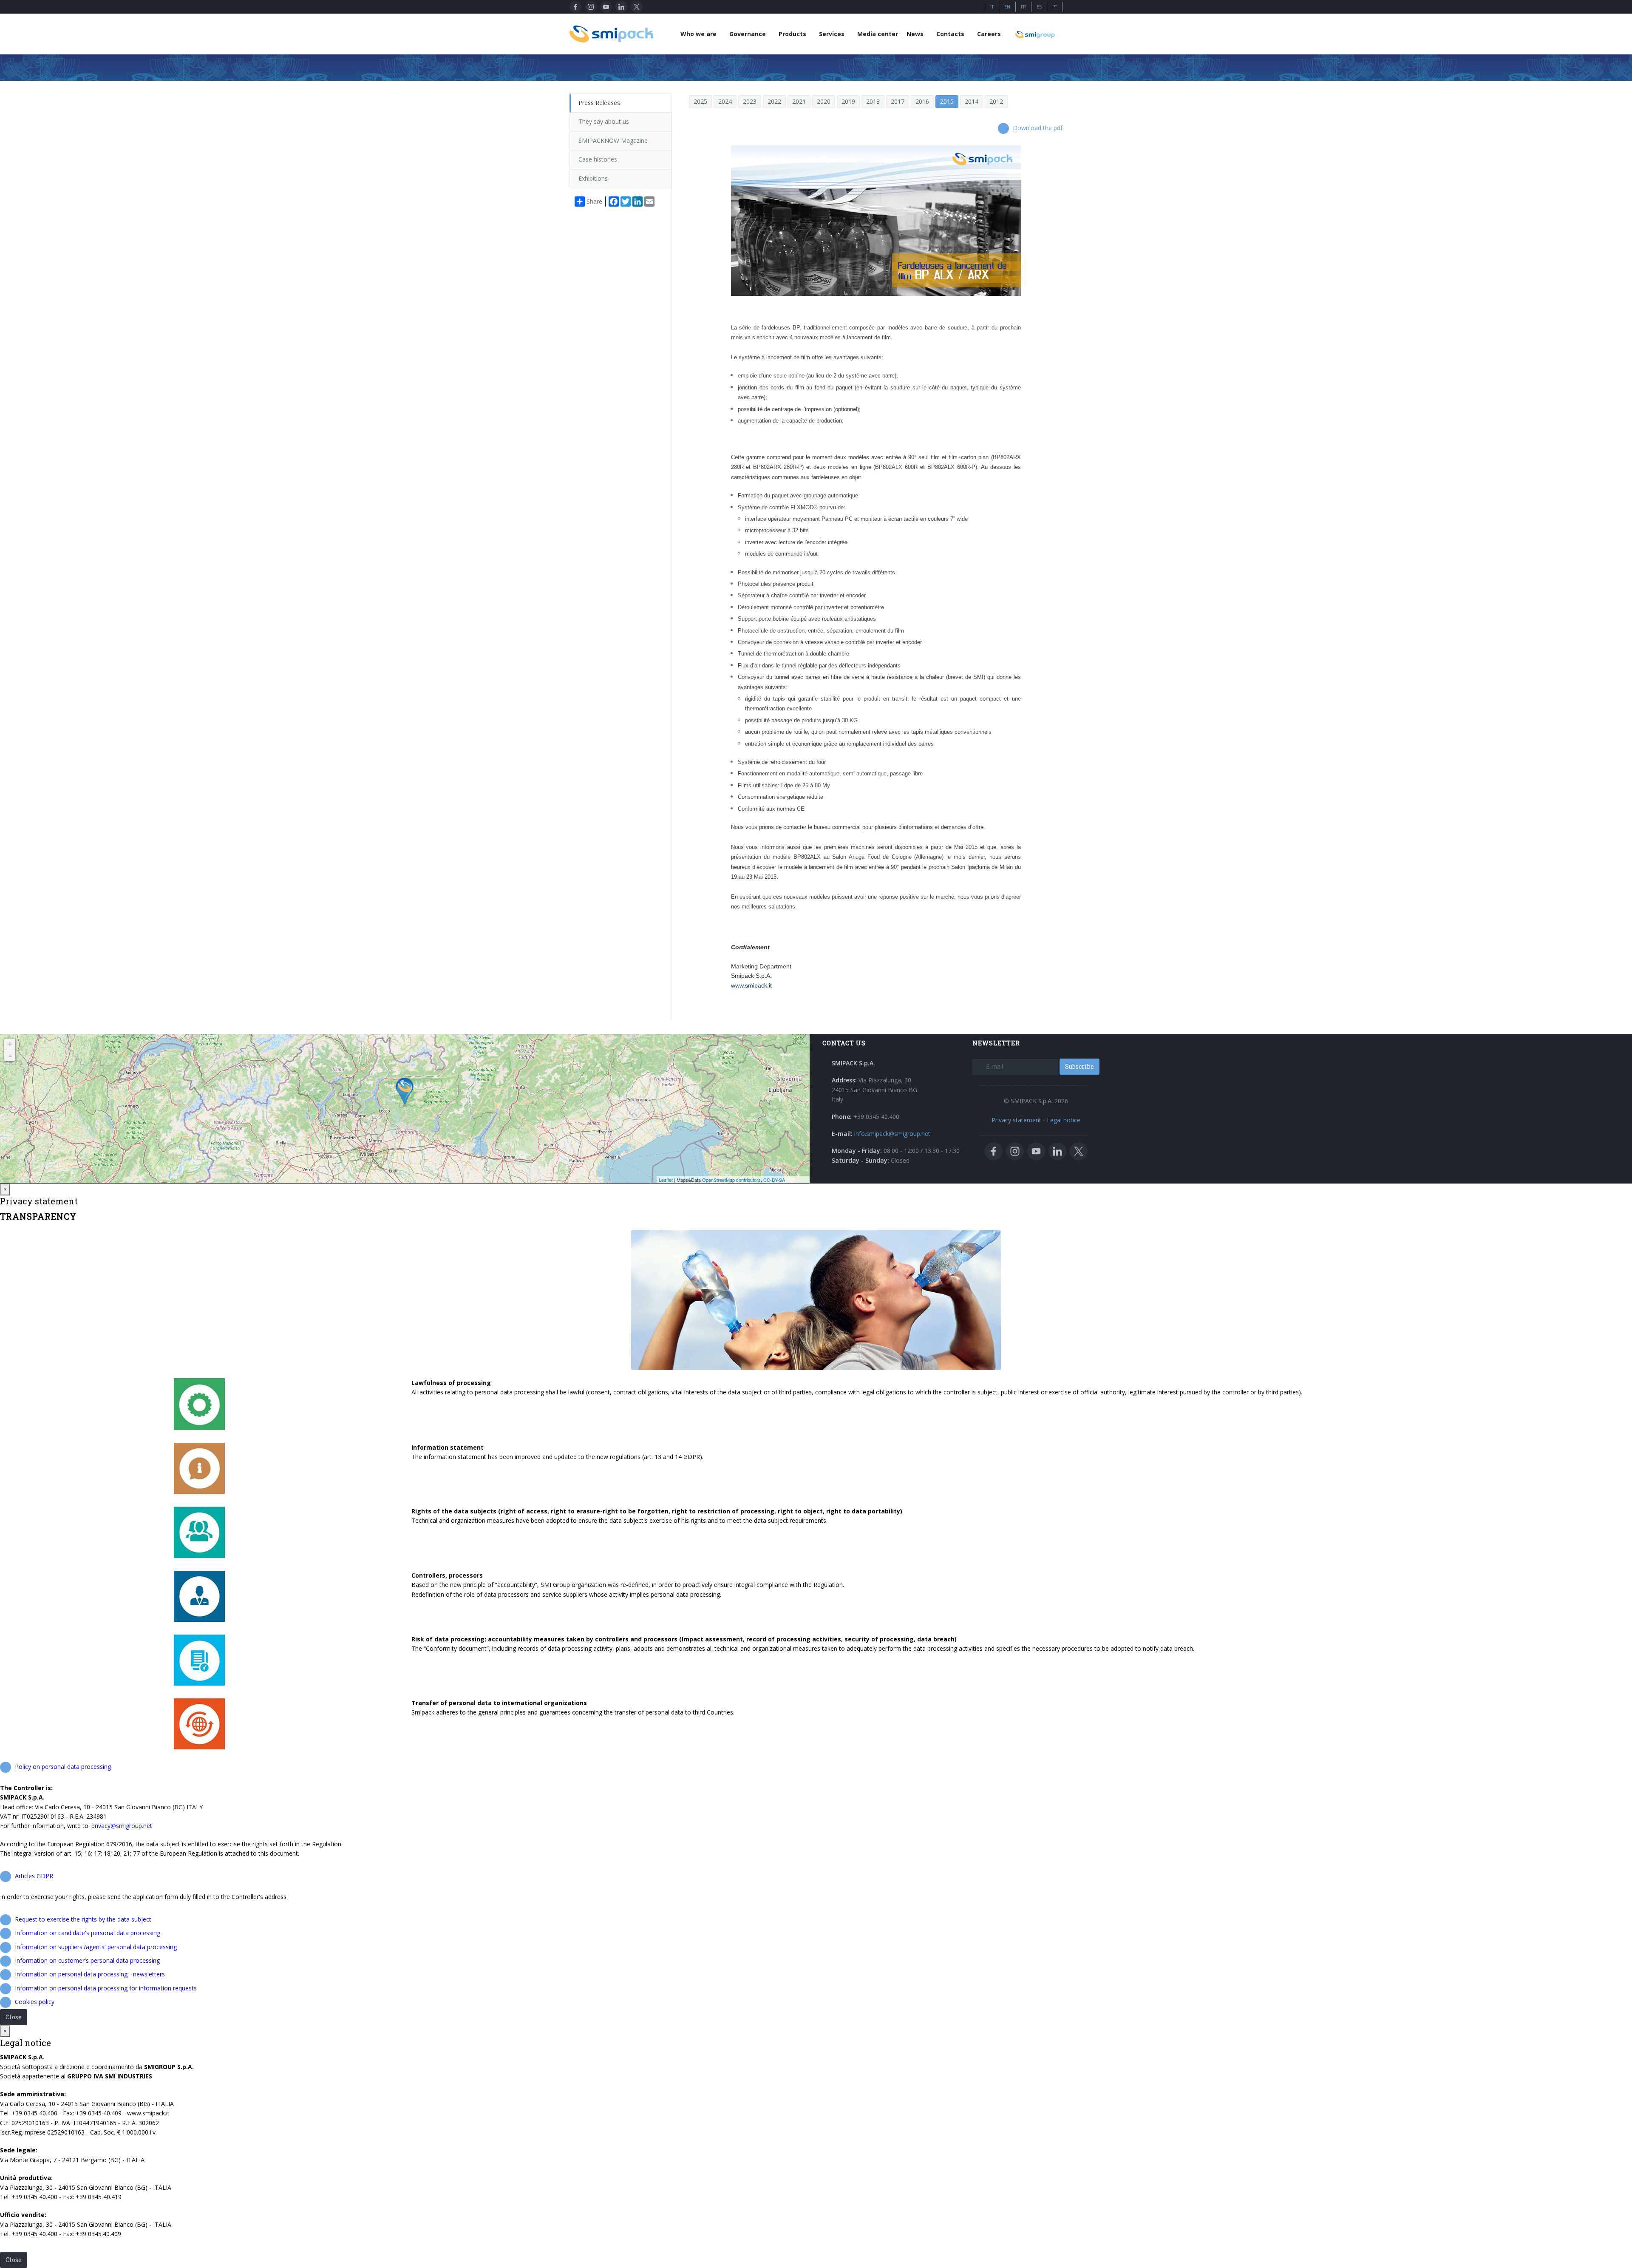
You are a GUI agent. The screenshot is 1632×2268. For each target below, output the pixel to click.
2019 (848, 101)
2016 (922, 101)
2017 (898, 101)
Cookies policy (35, 2002)
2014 (972, 101)
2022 (774, 101)
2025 (700, 101)
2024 (725, 101)
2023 (750, 101)
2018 (873, 101)
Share (594, 201)
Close (14, 2017)
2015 (947, 101)
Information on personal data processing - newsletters (90, 1974)
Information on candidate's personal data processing (88, 1933)
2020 (824, 101)
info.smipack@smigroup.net (892, 1134)
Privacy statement (1016, 1120)
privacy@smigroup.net (122, 1826)
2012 (996, 101)
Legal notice (1064, 1120)
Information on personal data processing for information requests (106, 1988)
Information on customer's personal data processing (87, 1960)
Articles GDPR (34, 1876)
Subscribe (1079, 1066)
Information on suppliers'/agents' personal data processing (96, 1947)
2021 (799, 101)
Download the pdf (1038, 128)
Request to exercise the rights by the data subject (83, 1919)
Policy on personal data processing (63, 1767)
